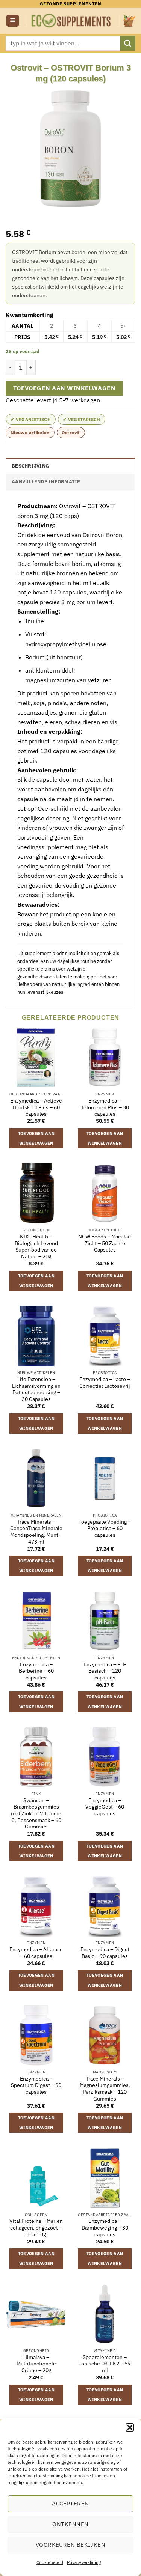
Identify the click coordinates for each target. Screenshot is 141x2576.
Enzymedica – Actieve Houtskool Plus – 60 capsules (36, 1107)
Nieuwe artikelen (30, 433)
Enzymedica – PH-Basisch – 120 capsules (105, 1671)
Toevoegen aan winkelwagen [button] (36, 1138)
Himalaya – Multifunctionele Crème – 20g (36, 2364)
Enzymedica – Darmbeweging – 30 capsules (105, 2228)
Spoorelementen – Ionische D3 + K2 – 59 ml (105, 2364)
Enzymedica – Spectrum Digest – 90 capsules (36, 2085)
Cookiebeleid (50, 2562)
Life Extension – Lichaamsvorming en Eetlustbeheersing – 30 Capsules (36, 1389)
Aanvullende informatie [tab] (46, 482)
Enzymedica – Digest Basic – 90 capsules (105, 1953)
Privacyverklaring (84, 2562)
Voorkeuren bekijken (71, 2545)
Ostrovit (71, 433)
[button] (130, 2427)
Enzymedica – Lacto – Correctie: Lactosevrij (105, 1383)
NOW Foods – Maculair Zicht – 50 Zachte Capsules (105, 1243)
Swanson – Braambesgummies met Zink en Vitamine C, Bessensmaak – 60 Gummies (36, 1814)
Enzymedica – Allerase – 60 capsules (36, 1953)
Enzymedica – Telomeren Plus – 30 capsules (105, 1107)
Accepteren (70, 2503)
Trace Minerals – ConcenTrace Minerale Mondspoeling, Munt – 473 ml (36, 1532)
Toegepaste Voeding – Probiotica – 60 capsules (105, 1529)
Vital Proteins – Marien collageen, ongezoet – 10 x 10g (36, 2228)
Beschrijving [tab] (30, 466)
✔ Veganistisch (31, 419)
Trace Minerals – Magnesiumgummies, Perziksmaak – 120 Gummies (105, 2089)
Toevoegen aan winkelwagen (64, 388)
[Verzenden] (128, 43)
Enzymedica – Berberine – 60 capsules (36, 1671)
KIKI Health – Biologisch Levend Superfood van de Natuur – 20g (36, 1247)
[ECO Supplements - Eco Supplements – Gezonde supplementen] (71, 21)
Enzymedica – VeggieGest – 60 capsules (105, 1807)
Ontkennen (70, 2524)
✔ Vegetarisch (82, 419)
